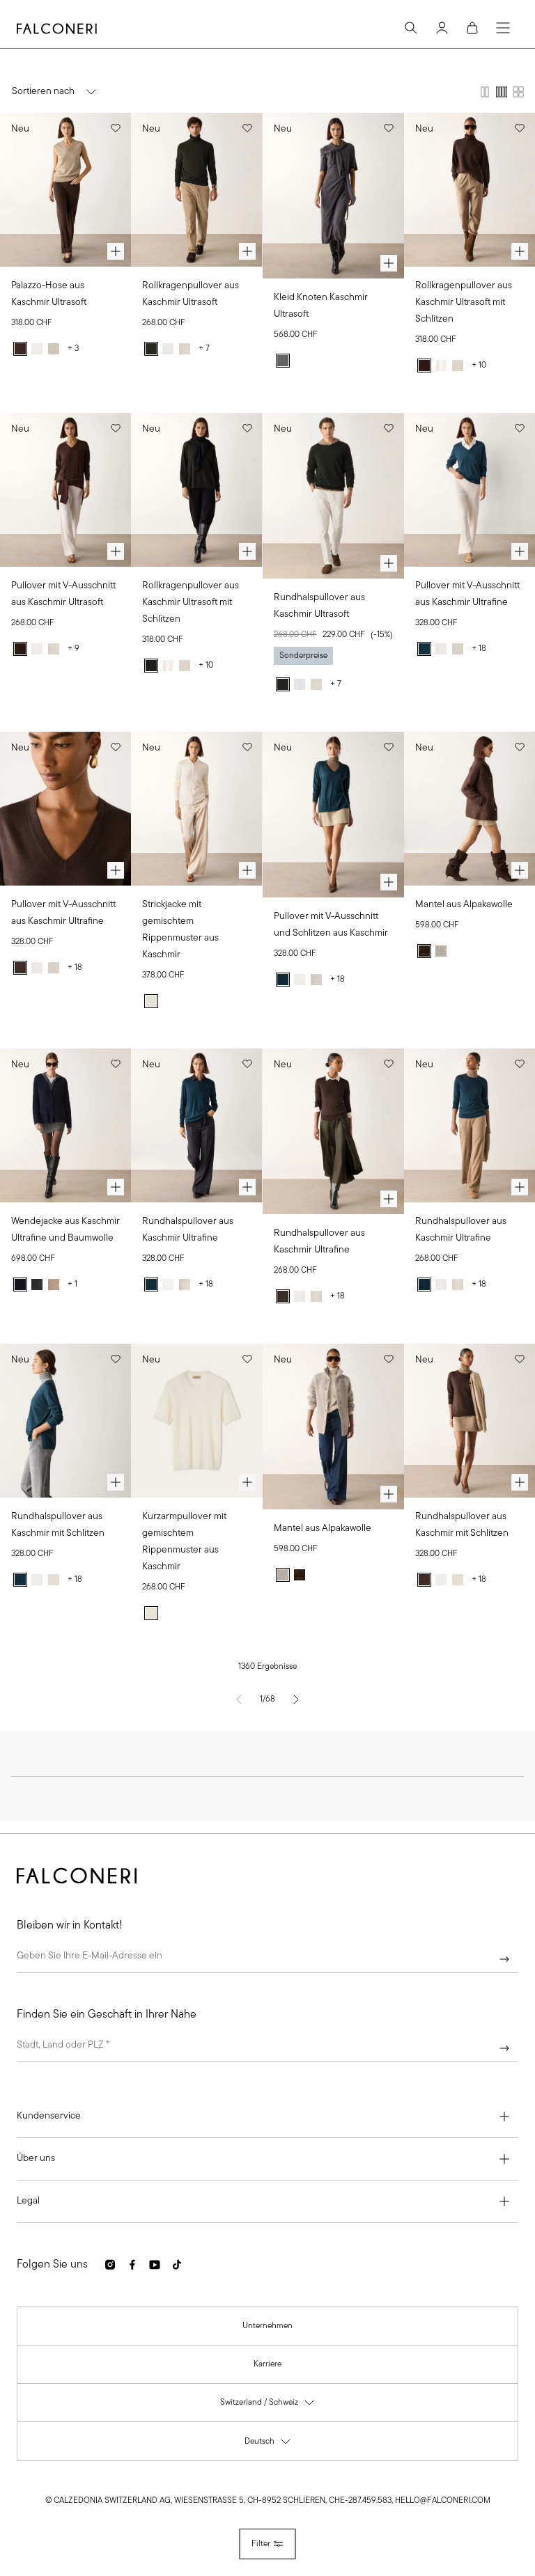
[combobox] (267, 2048)
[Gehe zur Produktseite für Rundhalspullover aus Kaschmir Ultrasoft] (333, 496)
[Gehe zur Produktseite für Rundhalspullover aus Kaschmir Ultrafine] (196, 1125)
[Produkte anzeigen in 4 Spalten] (502, 92)
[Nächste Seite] (296, 1699)
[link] (267, 2326)
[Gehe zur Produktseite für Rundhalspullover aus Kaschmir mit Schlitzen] (65, 1421)
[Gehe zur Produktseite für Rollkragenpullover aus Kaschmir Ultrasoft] (196, 190)
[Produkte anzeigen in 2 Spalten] (485, 92)
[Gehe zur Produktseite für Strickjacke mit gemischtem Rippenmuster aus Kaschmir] (196, 809)
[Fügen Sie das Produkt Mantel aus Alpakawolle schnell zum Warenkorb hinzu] (520, 870)
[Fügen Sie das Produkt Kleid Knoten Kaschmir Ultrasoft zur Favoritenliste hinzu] (389, 128)
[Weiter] (504, 1959)
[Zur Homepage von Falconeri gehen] (57, 29)
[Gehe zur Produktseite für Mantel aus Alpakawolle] (470, 809)
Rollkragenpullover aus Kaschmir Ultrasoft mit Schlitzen (464, 303)
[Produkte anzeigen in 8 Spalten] (518, 92)
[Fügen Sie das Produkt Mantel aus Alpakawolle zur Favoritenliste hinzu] (520, 747)
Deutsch (268, 2445)
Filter (261, 2544)
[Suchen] (411, 28)
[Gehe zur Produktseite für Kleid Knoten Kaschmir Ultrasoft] (333, 196)
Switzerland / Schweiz (268, 2406)
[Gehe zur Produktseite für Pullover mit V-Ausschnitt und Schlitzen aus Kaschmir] (333, 815)
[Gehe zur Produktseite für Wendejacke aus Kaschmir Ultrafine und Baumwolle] (65, 1125)
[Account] (442, 28)
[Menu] (503, 28)
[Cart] (472, 28)
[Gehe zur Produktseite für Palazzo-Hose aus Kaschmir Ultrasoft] (65, 190)
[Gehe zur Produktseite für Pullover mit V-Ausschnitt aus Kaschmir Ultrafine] (470, 490)
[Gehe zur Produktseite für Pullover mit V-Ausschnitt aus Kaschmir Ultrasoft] (65, 490)
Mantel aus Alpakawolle (464, 905)
